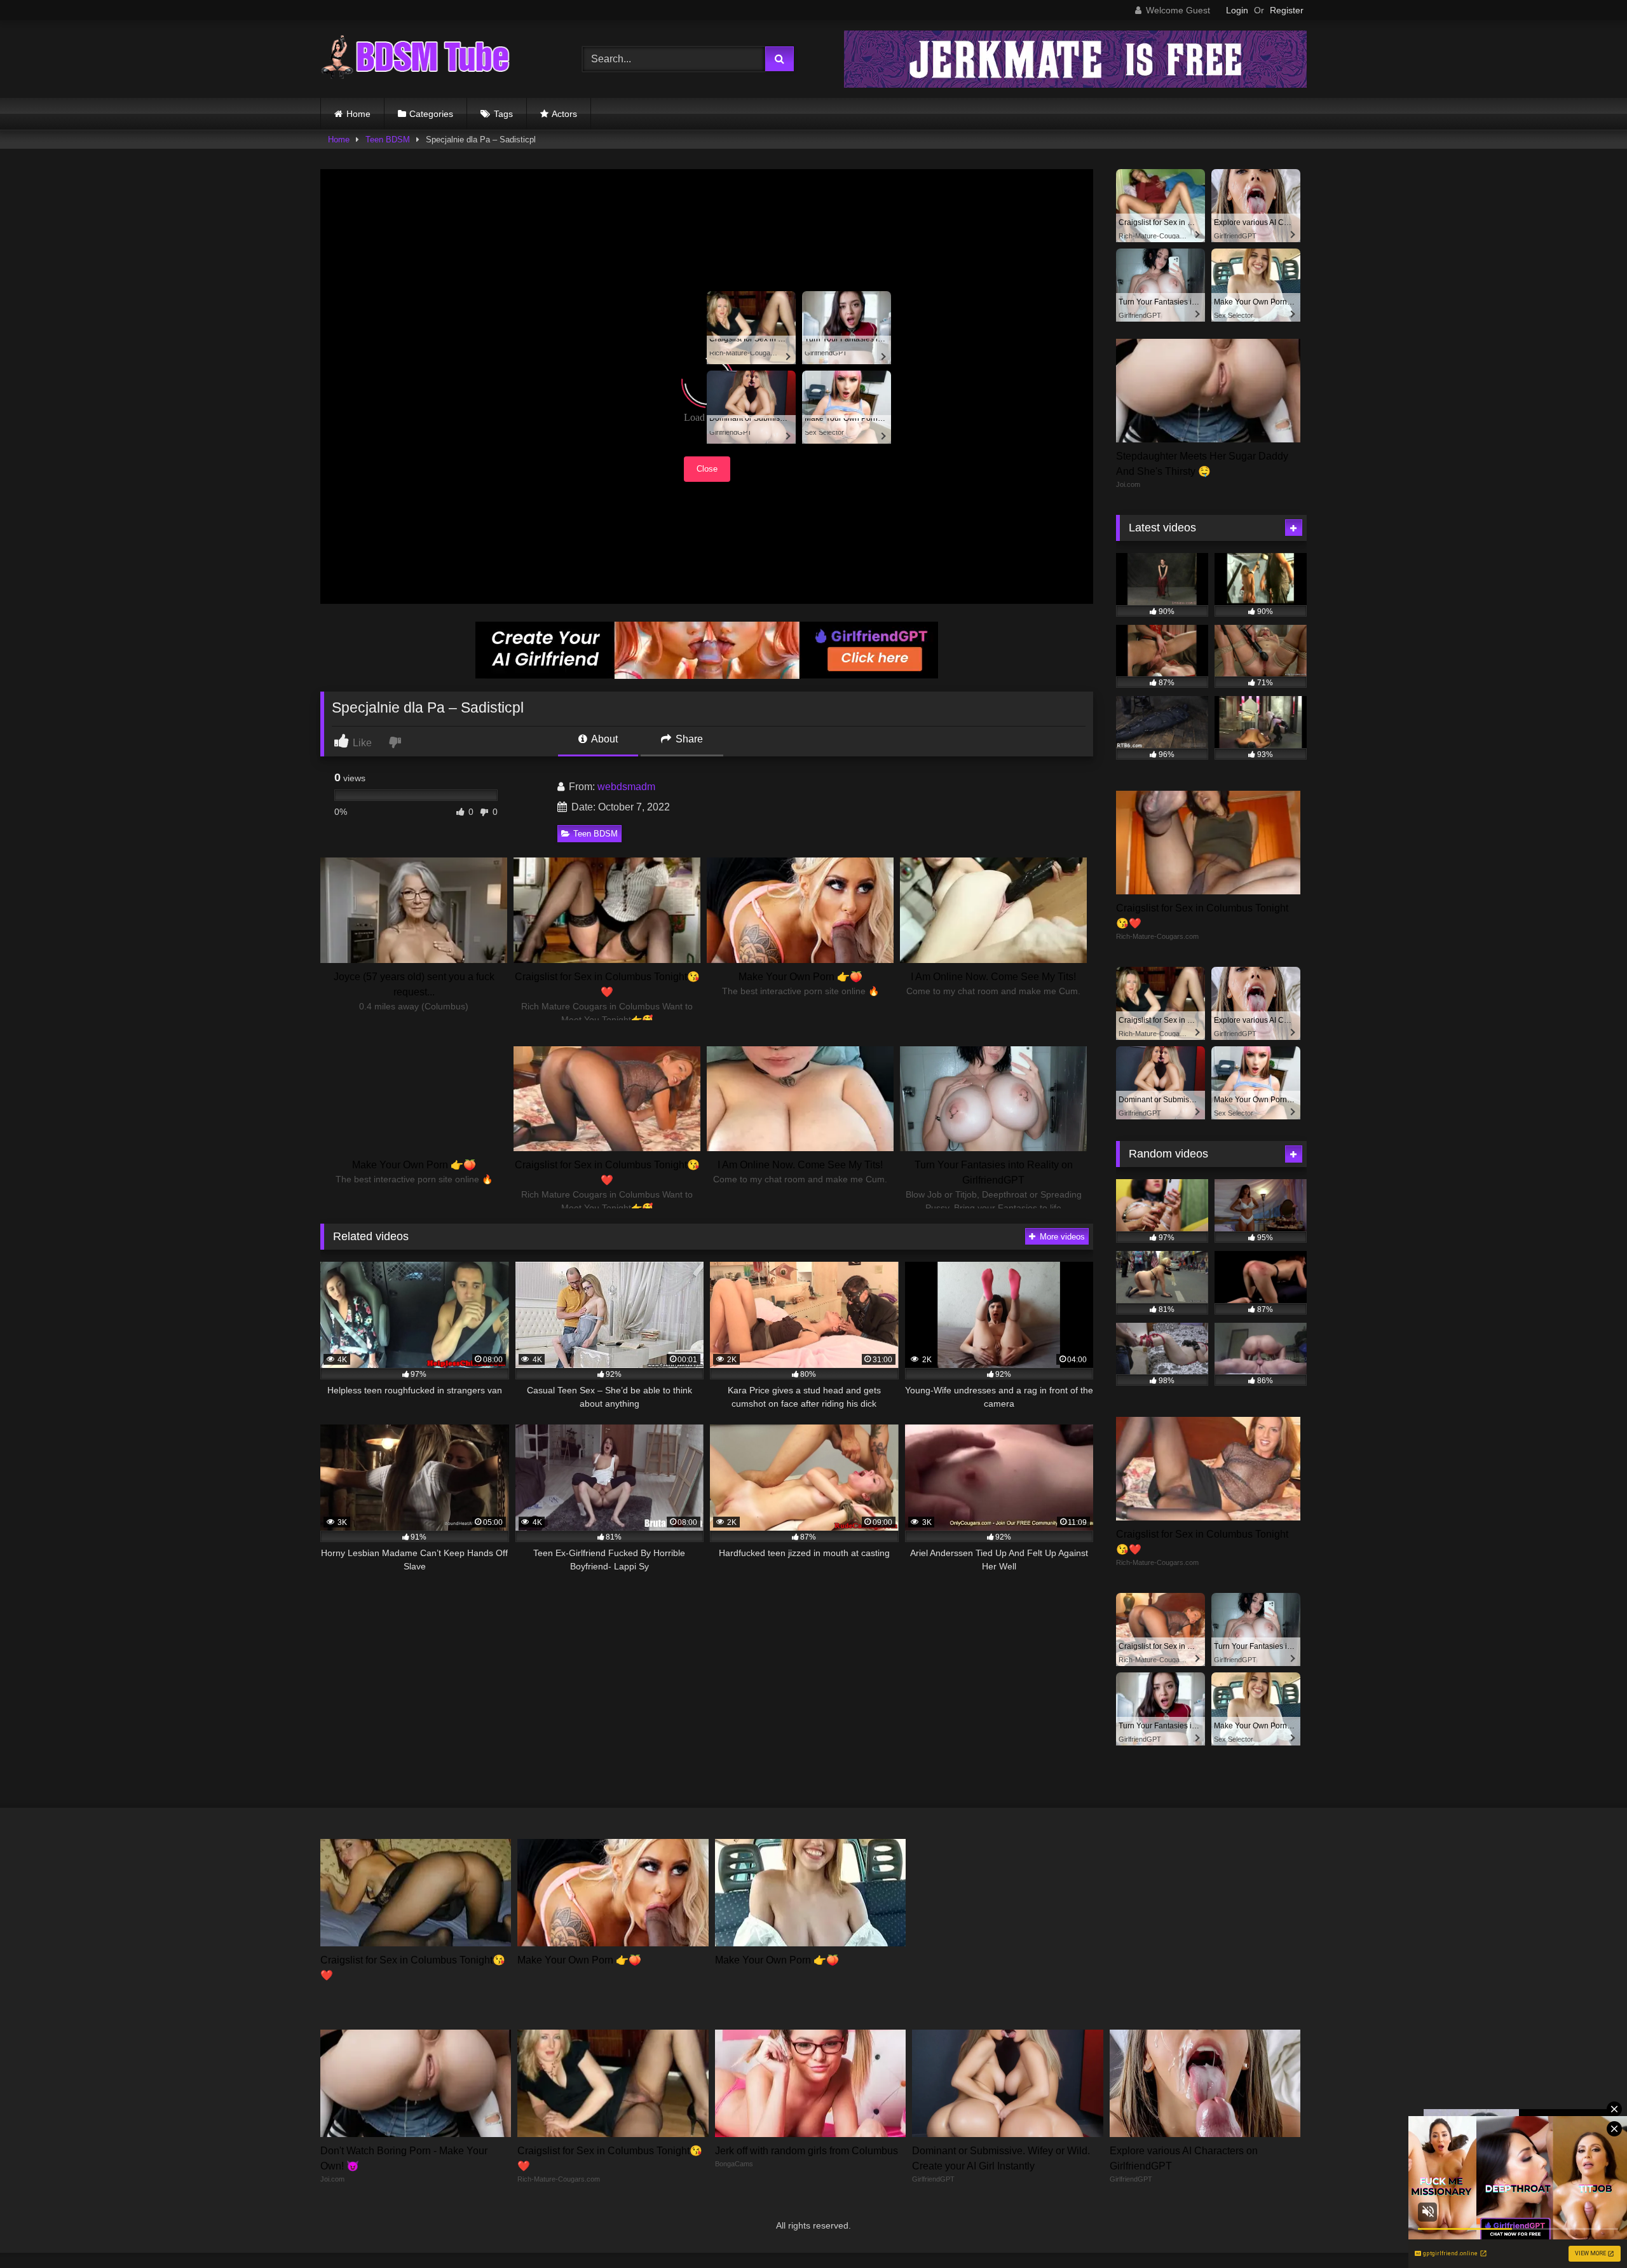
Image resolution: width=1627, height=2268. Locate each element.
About (603, 739)
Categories (431, 114)
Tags (503, 114)
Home (358, 114)
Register (1287, 10)
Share (688, 739)
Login (1237, 10)
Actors (564, 114)
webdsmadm (626, 787)
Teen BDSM (388, 140)
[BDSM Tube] (416, 59)
